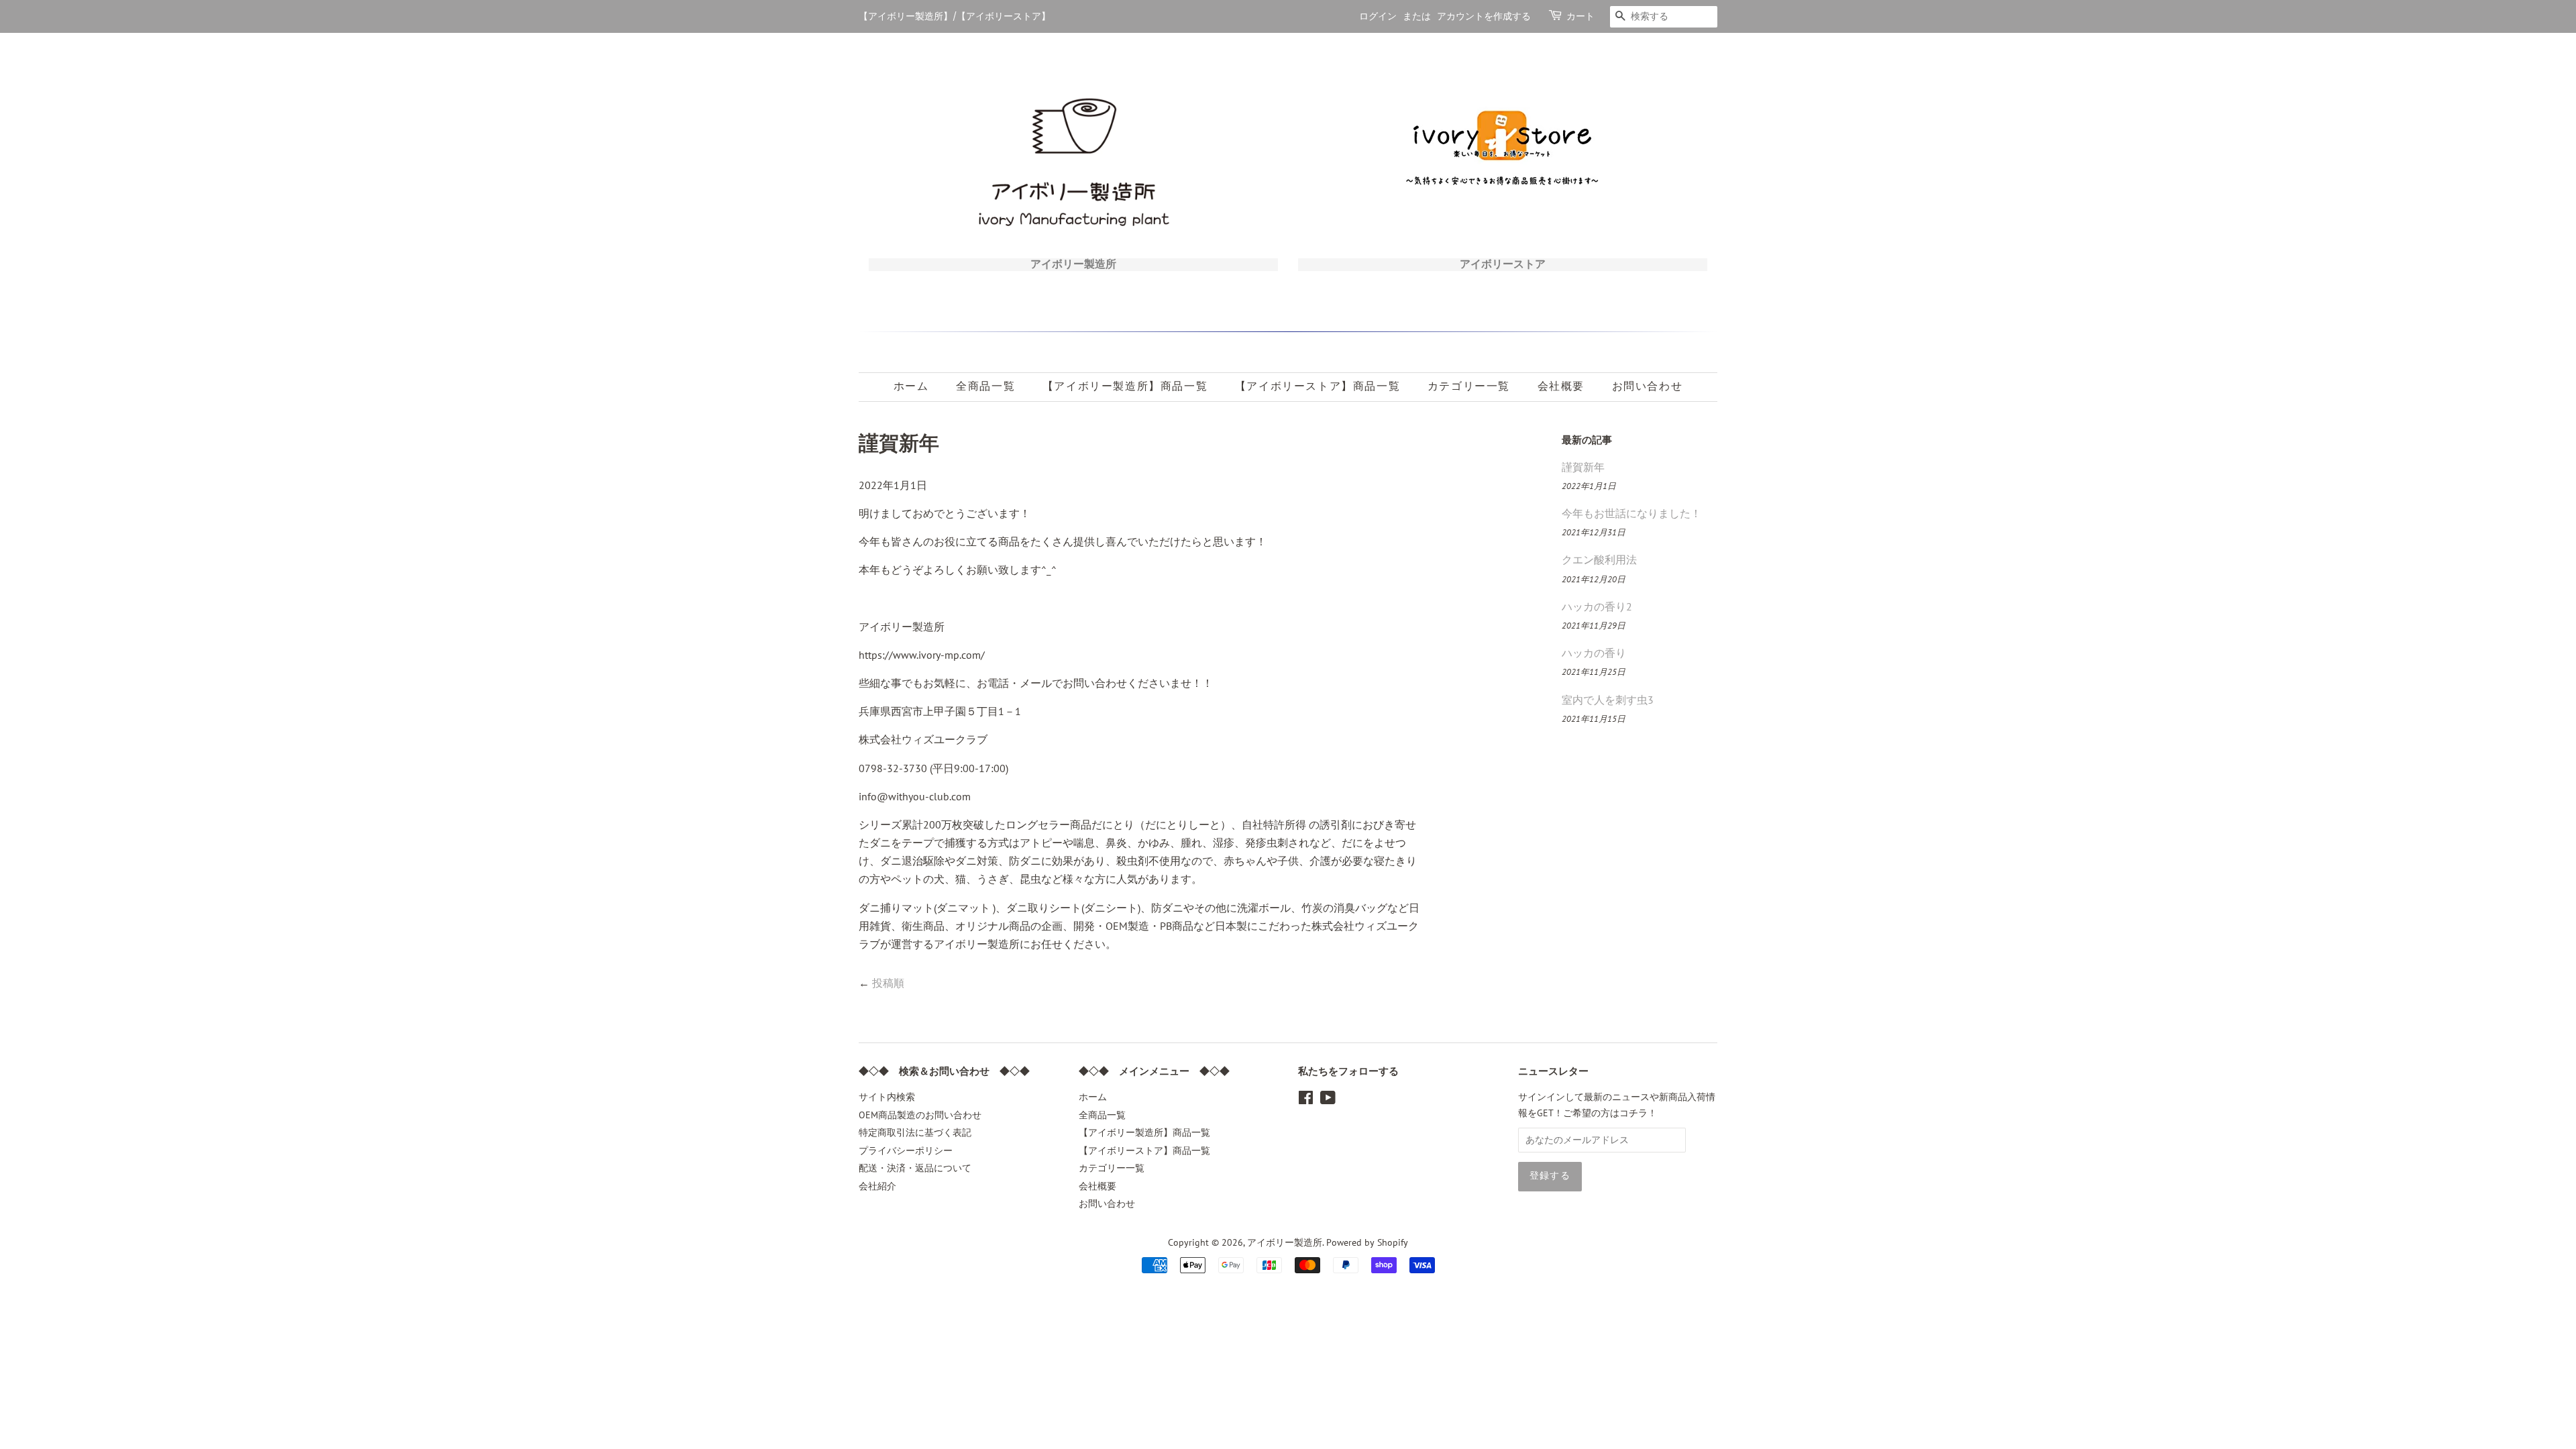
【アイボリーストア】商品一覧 (1318, 386)
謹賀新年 (1583, 467)
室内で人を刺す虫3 (1608, 700)
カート (1580, 16)
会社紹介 (877, 1186)
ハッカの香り (1594, 653)
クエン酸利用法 (1599, 559)
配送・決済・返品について (915, 1168)
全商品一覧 (985, 386)
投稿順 (888, 983)
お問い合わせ (1648, 386)
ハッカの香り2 (1597, 606)
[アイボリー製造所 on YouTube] (1328, 1100)
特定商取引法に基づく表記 (915, 1132)
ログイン (1378, 16)
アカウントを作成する (1484, 16)
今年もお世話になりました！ (1631, 513)
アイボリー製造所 (1285, 1242)
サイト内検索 (887, 1097)
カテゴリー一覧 (1469, 386)
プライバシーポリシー (906, 1150)
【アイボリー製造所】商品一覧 (1125, 386)
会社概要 (1561, 386)
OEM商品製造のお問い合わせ (920, 1115)
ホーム (911, 386)
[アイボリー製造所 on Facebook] (1306, 1100)
